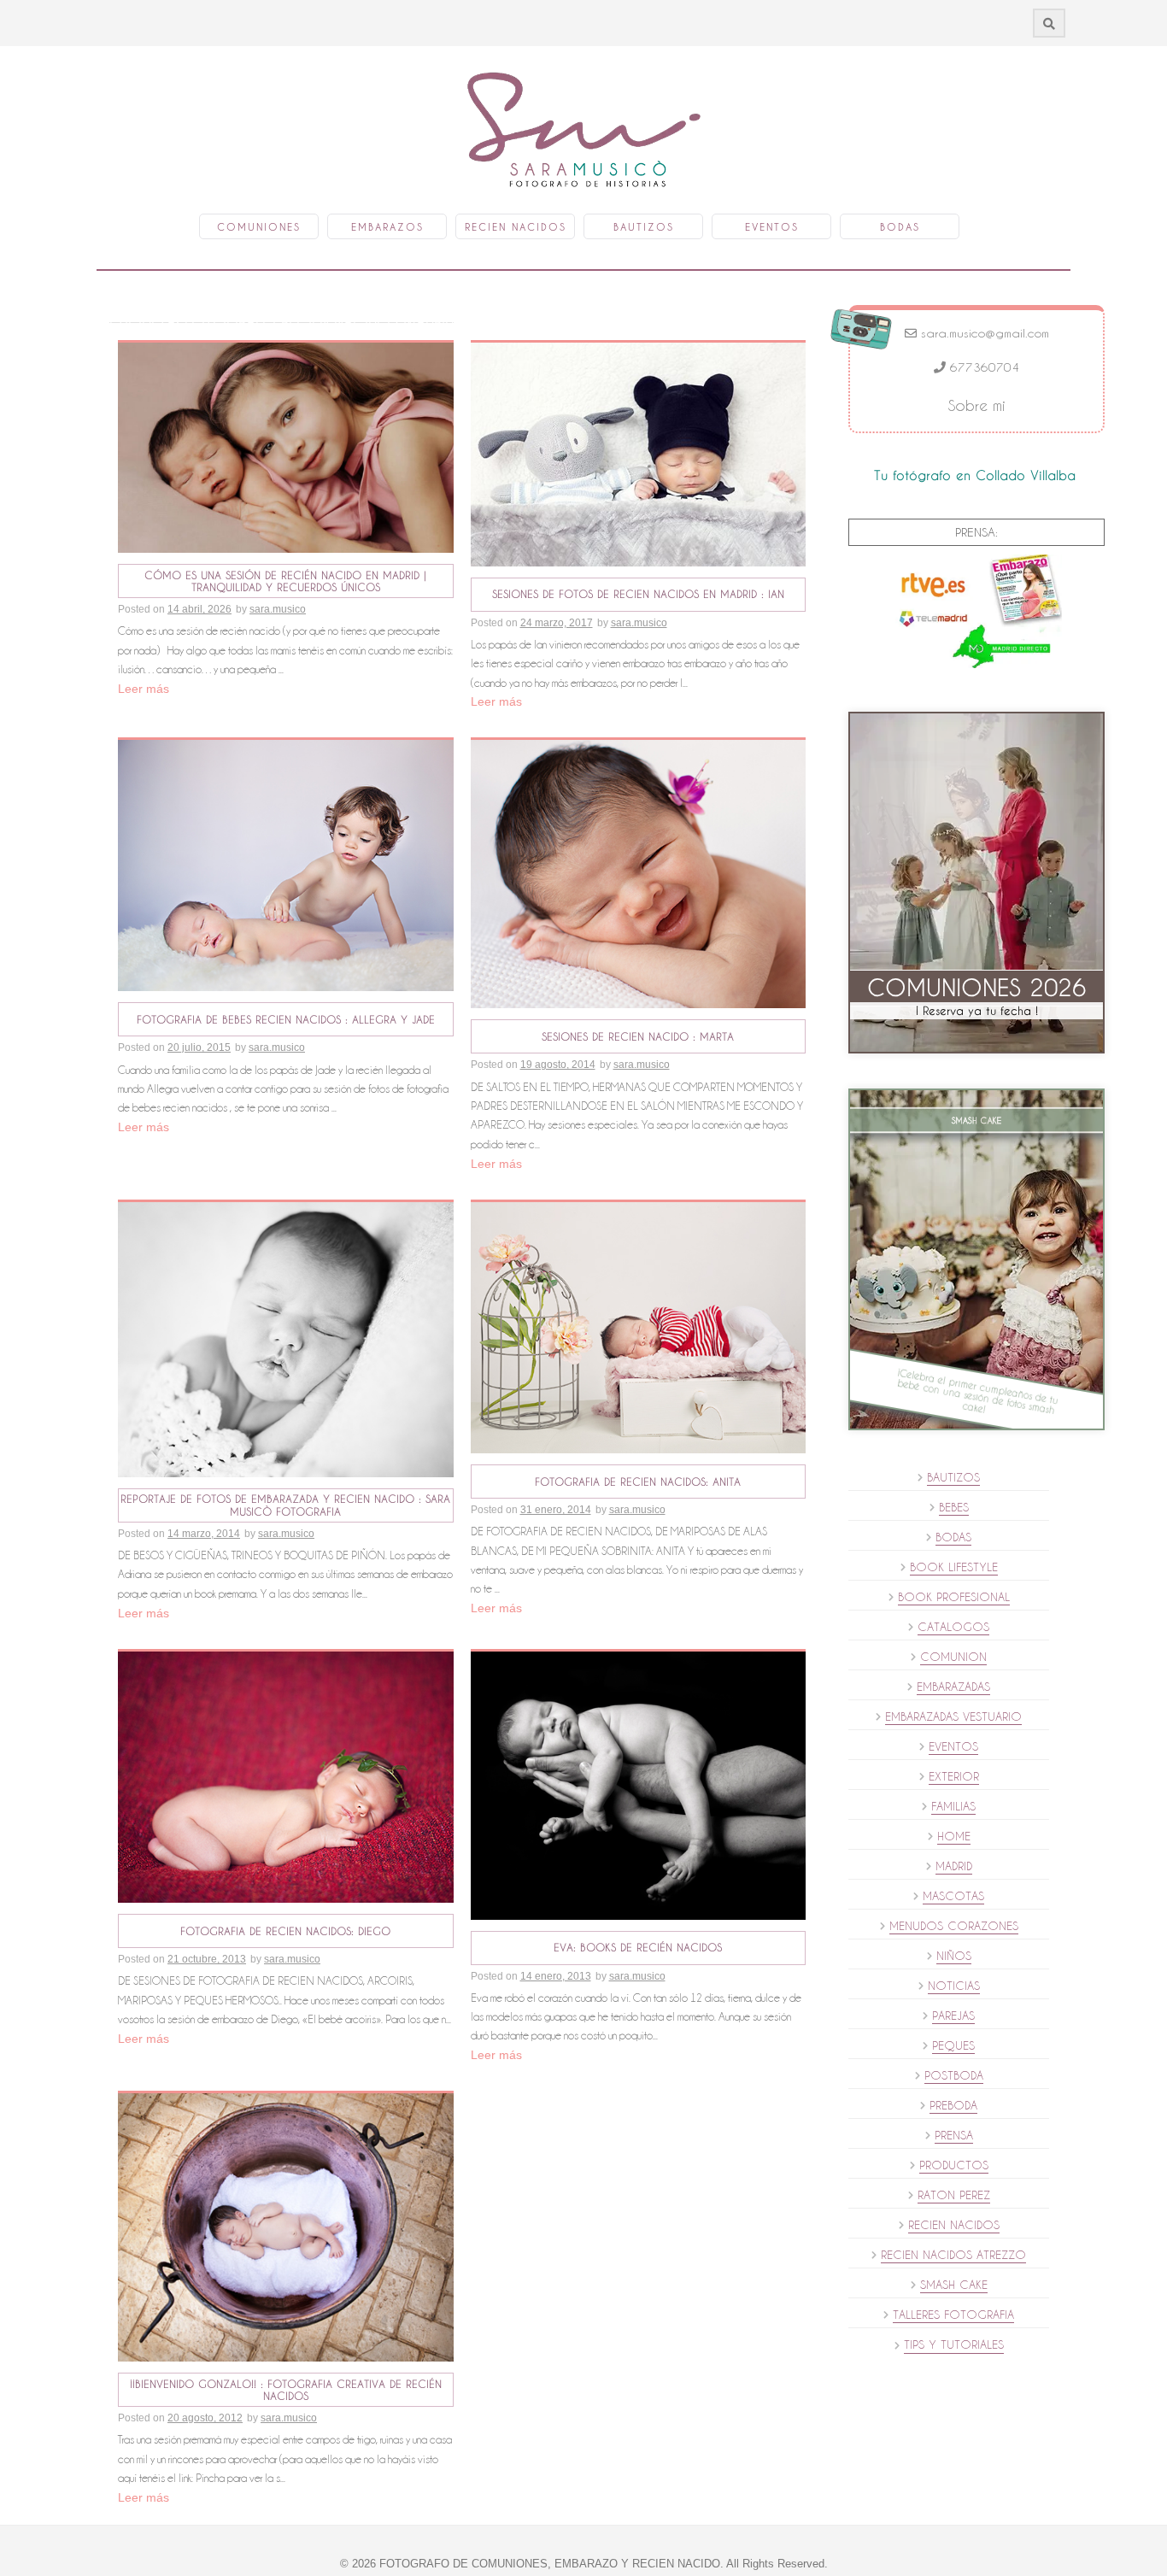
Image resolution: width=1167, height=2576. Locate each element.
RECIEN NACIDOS (954, 2225)
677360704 (982, 367)
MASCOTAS (953, 1896)
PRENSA (954, 2135)
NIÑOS (954, 1956)
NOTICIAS (954, 1986)
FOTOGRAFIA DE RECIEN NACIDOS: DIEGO (285, 1931)
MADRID (954, 1866)
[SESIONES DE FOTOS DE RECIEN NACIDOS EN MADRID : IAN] (639, 454)
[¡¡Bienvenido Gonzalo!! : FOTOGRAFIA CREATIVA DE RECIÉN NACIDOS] (286, 2227)
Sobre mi (977, 405)
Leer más (144, 689)
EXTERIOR (954, 1776)
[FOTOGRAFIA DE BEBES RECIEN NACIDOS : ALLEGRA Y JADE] (286, 865)
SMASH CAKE (954, 2285)
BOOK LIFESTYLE (954, 1567)
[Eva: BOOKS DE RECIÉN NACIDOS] (639, 1784)
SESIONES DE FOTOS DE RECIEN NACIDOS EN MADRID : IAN (638, 594)
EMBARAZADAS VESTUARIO (953, 1716)
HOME (954, 1836)
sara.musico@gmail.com (983, 333)
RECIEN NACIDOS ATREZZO (953, 2255)
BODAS (953, 1537)
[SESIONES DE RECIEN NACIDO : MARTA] (639, 873)
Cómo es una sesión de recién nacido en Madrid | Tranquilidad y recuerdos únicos (285, 581)
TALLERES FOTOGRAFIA (953, 2315)
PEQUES (953, 2045)
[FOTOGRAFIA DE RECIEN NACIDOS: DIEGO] (286, 1776)
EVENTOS (953, 1746)
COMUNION (953, 1657)
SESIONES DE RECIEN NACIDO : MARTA (638, 1036)
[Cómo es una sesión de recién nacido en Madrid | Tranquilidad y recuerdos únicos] (286, 447)
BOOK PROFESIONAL (954, 1597)
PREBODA (953, 2105)
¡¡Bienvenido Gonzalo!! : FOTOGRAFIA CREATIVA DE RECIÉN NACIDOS (286, 2390)
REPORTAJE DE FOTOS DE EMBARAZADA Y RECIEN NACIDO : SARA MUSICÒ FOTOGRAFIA (285, 1505)
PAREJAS (953, 2016)
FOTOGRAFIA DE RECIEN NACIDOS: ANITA (638, 1482)
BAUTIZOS (953, 1477)
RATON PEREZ (954, 2195)
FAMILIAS (953, 1806)
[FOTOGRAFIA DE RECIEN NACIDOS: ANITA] (639, 1327)
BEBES (954, 1507)
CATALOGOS (953, 1627)
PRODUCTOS (954, 2165)
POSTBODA (954, 2075)
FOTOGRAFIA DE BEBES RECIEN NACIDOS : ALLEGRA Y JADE (286, 1019)
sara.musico (278, 609)
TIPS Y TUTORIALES (954, 2344)
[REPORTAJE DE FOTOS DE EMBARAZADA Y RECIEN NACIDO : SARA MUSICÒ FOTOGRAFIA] (286, 1338)
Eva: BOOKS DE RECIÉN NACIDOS (638, 1947)
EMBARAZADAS (953, 1687)
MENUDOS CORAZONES (954, 1926)
